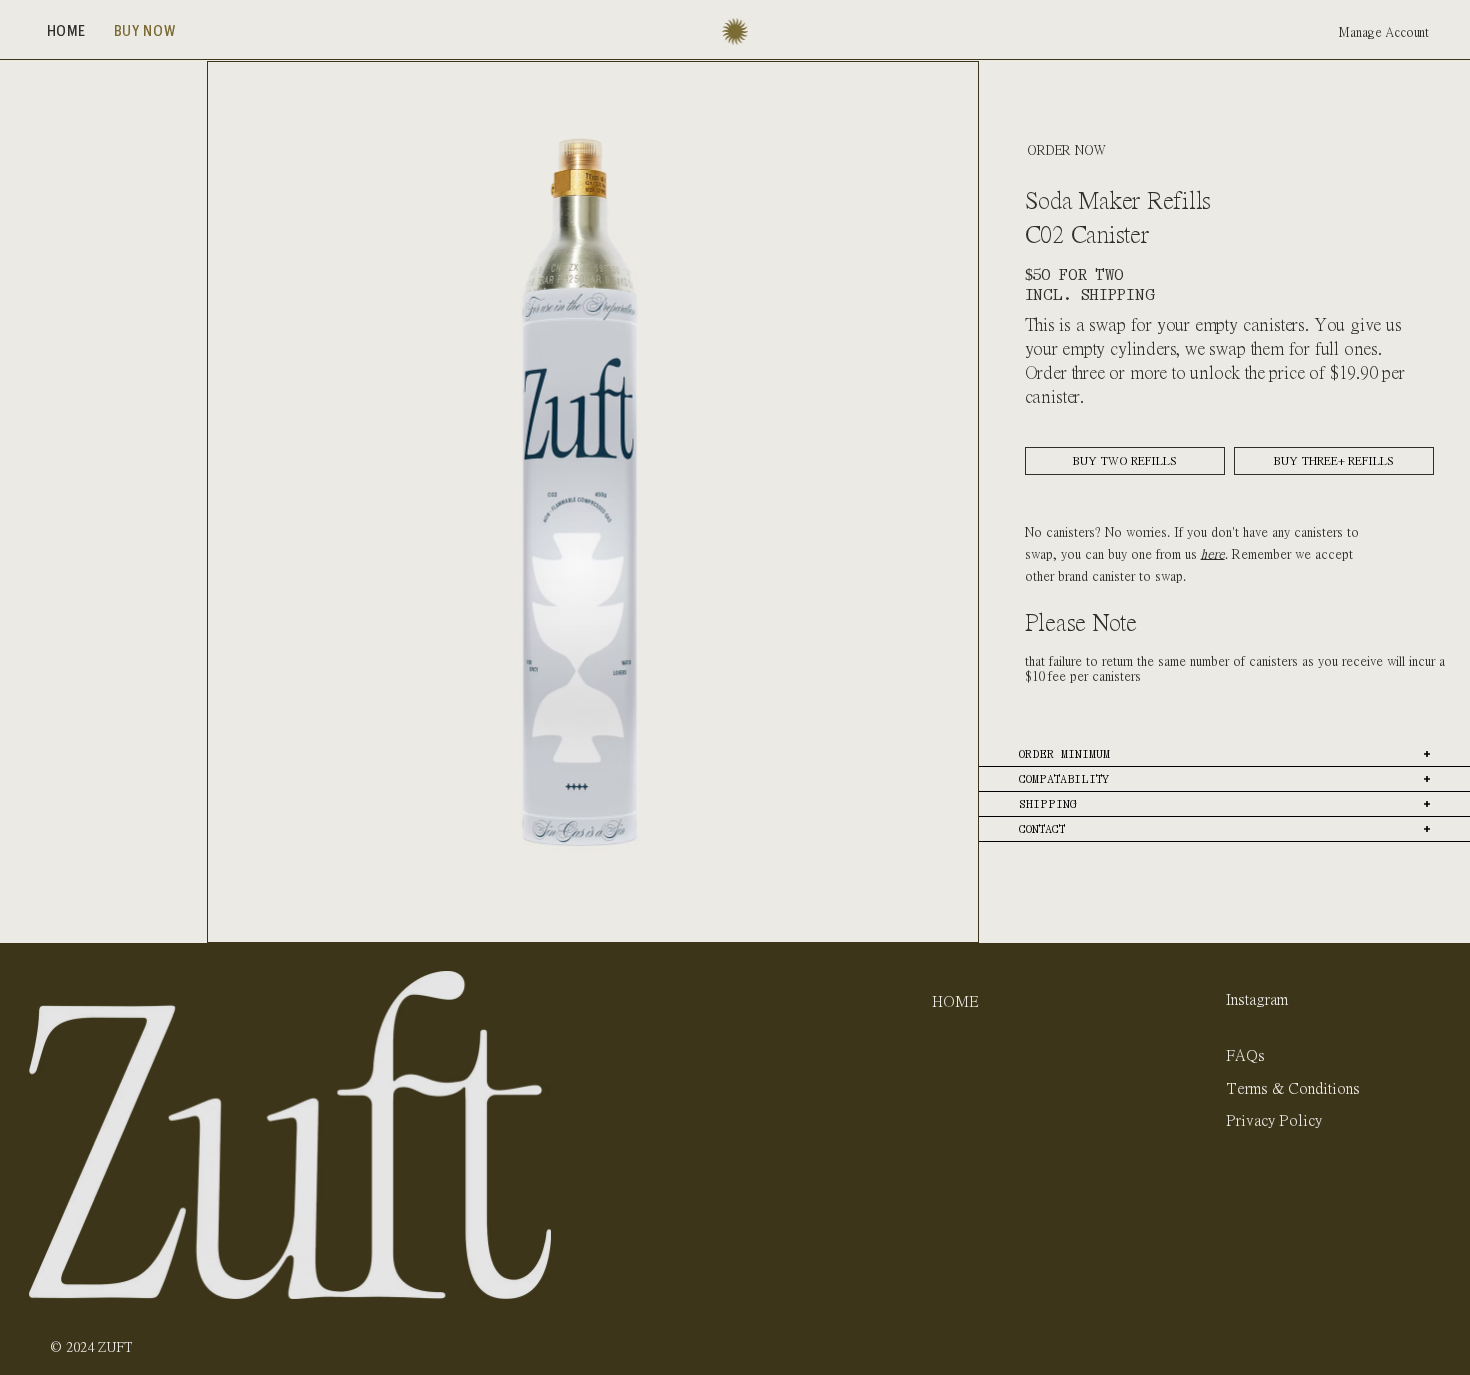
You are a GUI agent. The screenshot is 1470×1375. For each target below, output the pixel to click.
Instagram (1257, 999)
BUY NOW (969, 1037)
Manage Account (1384, 32)
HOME (955, 1001)
